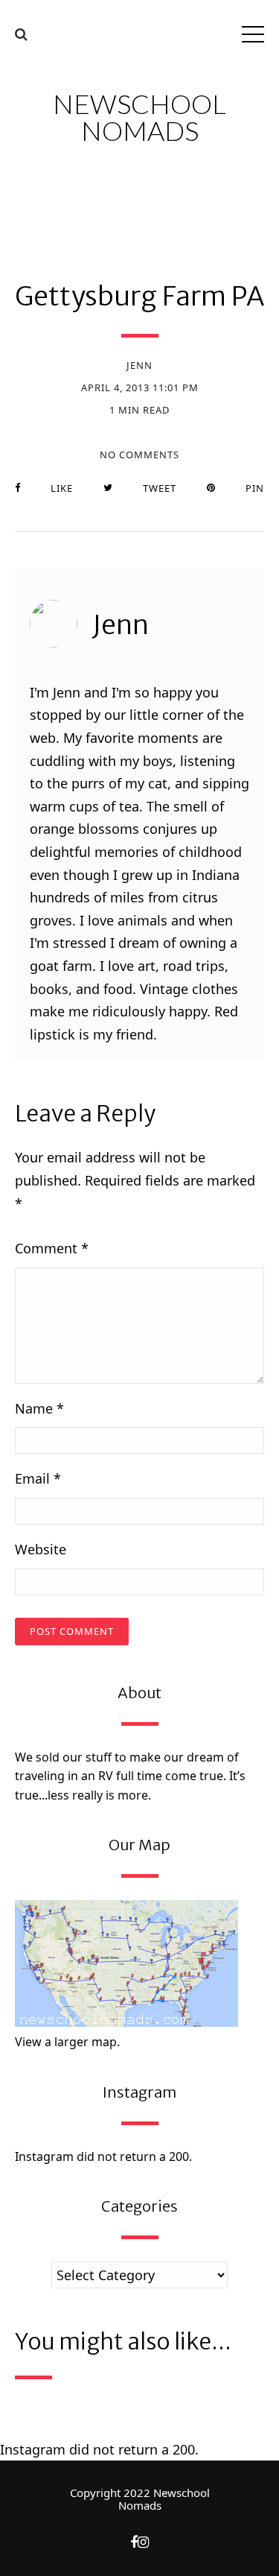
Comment (52, 1248)
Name (39, 1408)
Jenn (139, 365)
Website (41, 1549)
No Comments (139, 455)
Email (38, 1478)
